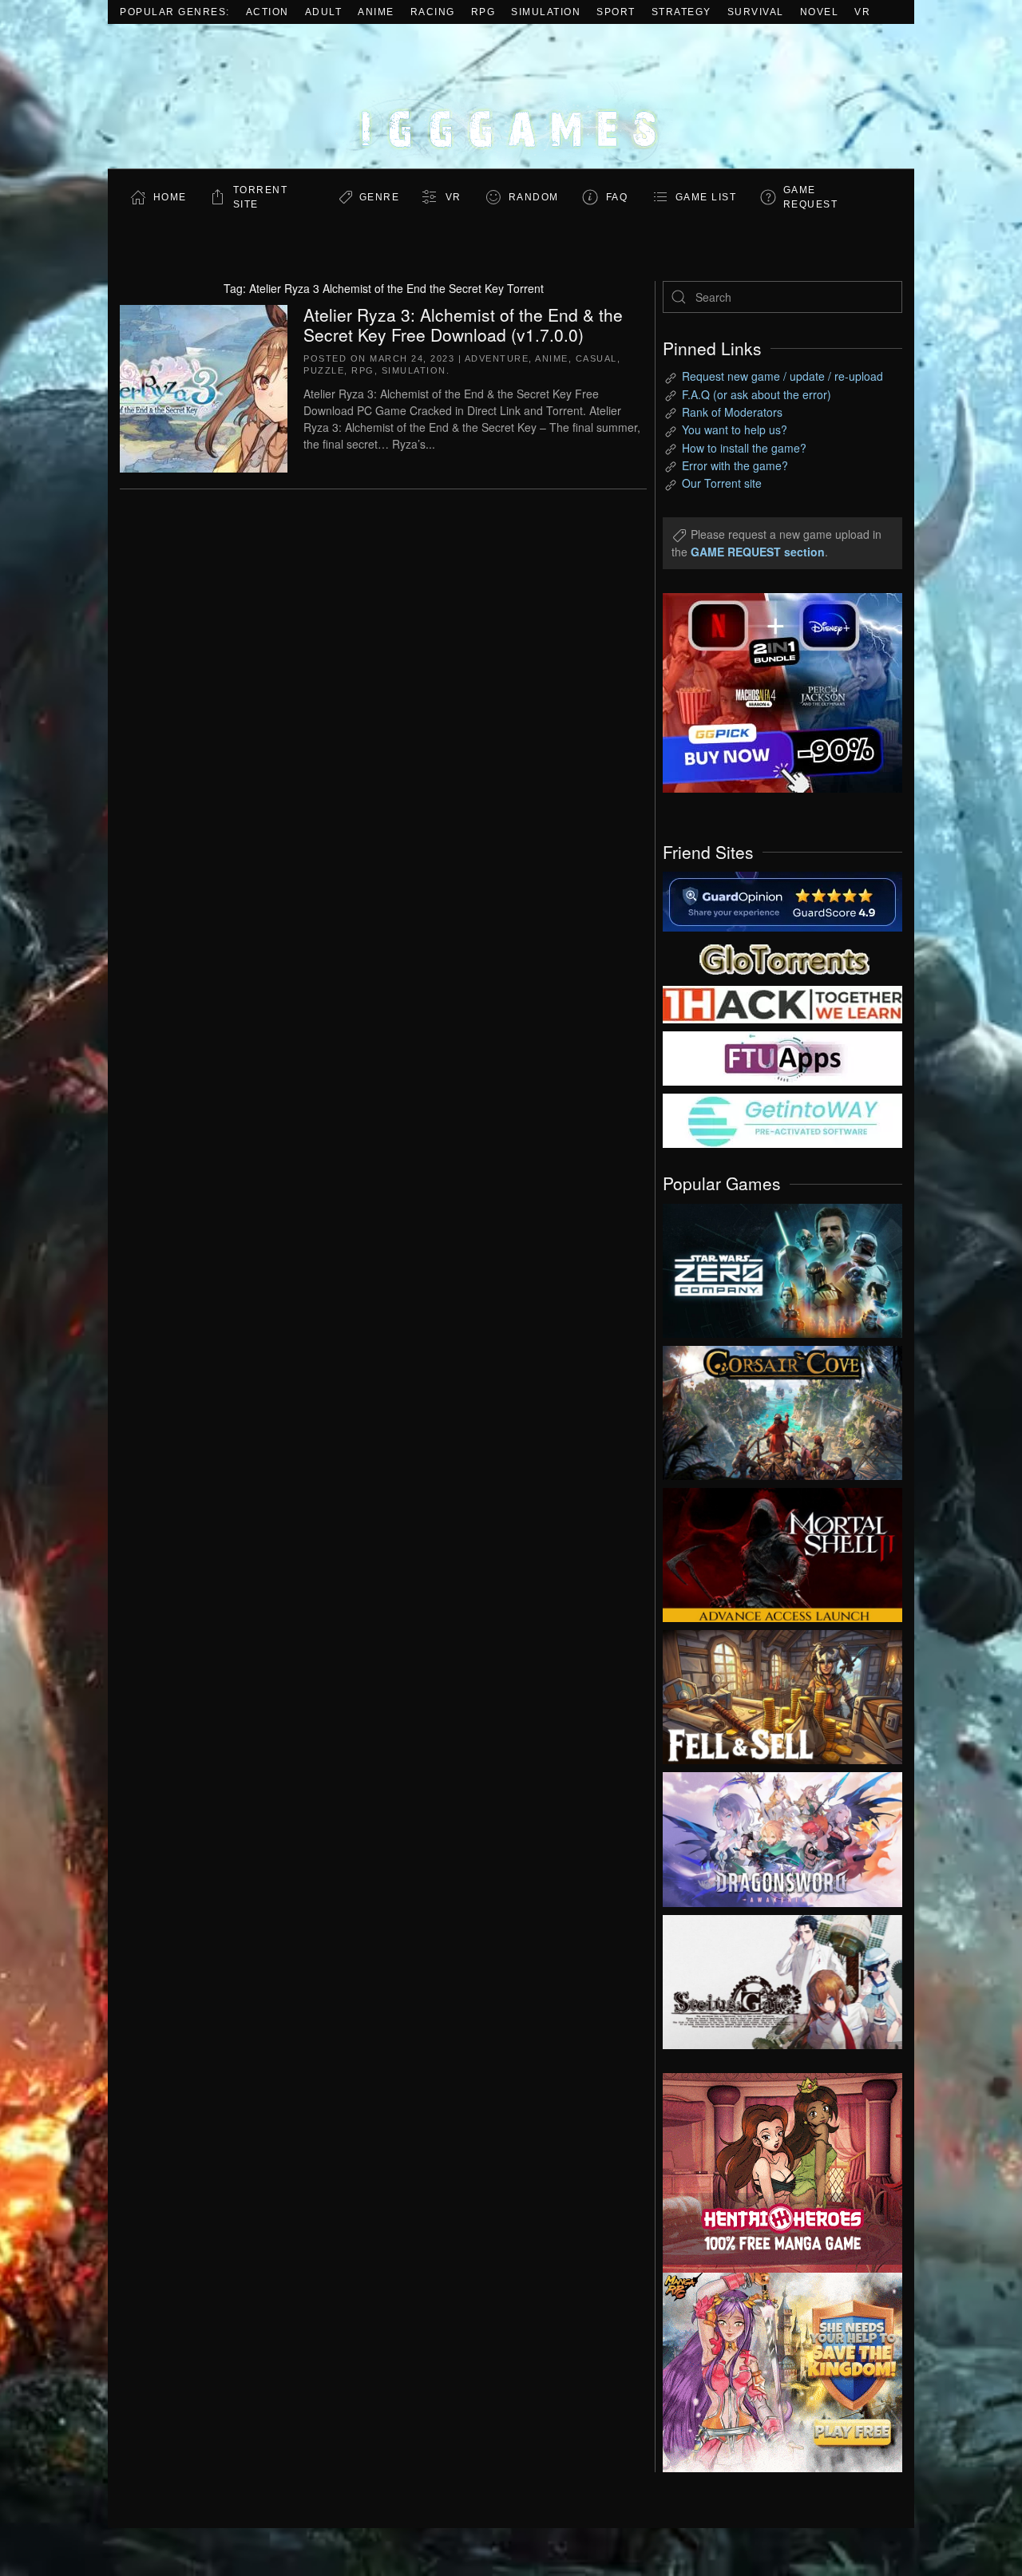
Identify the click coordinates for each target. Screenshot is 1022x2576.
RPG (483, 12)
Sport (616, 12)
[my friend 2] (782, 957)
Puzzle (324, 370)
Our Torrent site (722, 483)
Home (170, 197)
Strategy (681, 12)
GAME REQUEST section (758, 552)
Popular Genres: (175, 12)
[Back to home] (511, 96)
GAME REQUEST (811, 197)
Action (267, 12)
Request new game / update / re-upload (782, 376)
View (782, 1267)
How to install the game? (744, 448)
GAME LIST (706, 197)
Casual (596, 358)
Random (534, 197)
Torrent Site (261, 197)
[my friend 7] (782, 1119)
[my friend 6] (782, 1057)
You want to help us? (735, 429)
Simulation (546, 12)
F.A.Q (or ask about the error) (757, 394)
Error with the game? (735, 465)
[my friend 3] (782, 1003)
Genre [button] (380, 197)
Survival (756, 12)
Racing (433, 12)
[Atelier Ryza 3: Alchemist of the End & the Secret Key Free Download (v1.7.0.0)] (204, 386)
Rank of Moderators (732, 412)
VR (862, 12)
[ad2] (774, 2173)
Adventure (497, 358)
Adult (324, 12)
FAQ (617, 197)
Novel (820, 12)
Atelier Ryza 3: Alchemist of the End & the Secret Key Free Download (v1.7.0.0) (463, 324)
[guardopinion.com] (782, 900)
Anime (376, 12)
